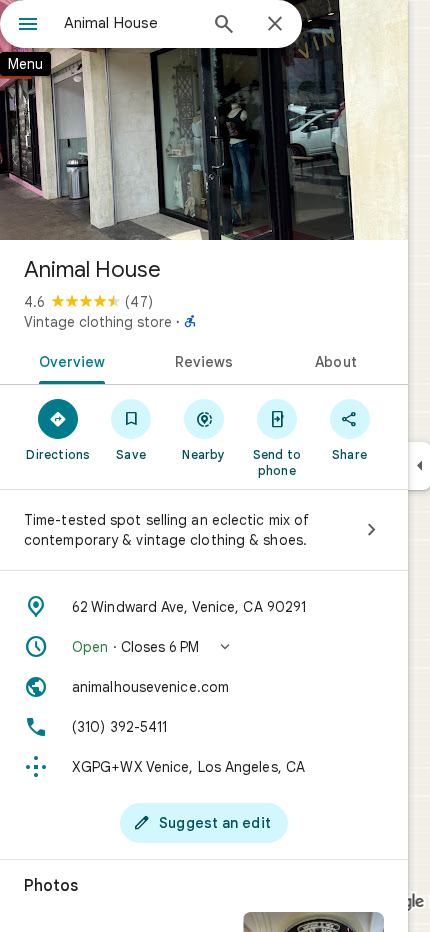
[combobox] (130, 23)
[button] (204, 647)
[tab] (68, 360)
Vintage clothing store (98, 322)
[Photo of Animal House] (204, 120)
